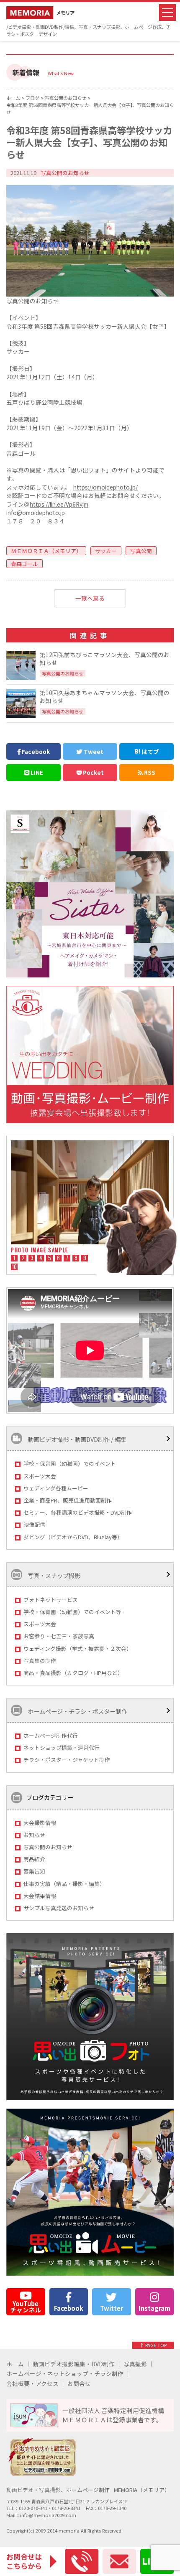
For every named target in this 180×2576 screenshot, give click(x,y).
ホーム (15, 2364)
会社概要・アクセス (32, 2384)
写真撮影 (135, 2364)
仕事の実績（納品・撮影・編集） (64, 1884)
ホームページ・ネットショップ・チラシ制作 (65, 2374)
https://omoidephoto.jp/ (105, 487)
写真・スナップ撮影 (53, 1575)
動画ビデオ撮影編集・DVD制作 (74, 2364)
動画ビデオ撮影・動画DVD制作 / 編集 (76, 1440)
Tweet (93, 751)
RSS (149, 772)
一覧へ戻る (90, 598)
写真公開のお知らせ (48, 1847)
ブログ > (35, 98)
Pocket (93, 772)
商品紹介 (34, 1859)
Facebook (35, 751)
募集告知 (34, 1871)
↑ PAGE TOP (153, 2345)
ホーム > (16, 98)
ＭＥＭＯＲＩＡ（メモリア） (46, 551)
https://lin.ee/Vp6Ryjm (59, 504)
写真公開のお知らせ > (68, 98)
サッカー (106, 551)
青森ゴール (24, 564)
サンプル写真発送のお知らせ (59, 1908)
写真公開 (141, 551)
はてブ (150, 751)
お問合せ (79, 2384)
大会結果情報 (40, 1896)
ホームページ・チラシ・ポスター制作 (77, 1712)
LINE (36, 772)
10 (14, 1267)
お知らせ (34, 1835)
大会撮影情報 (40, 1823)
